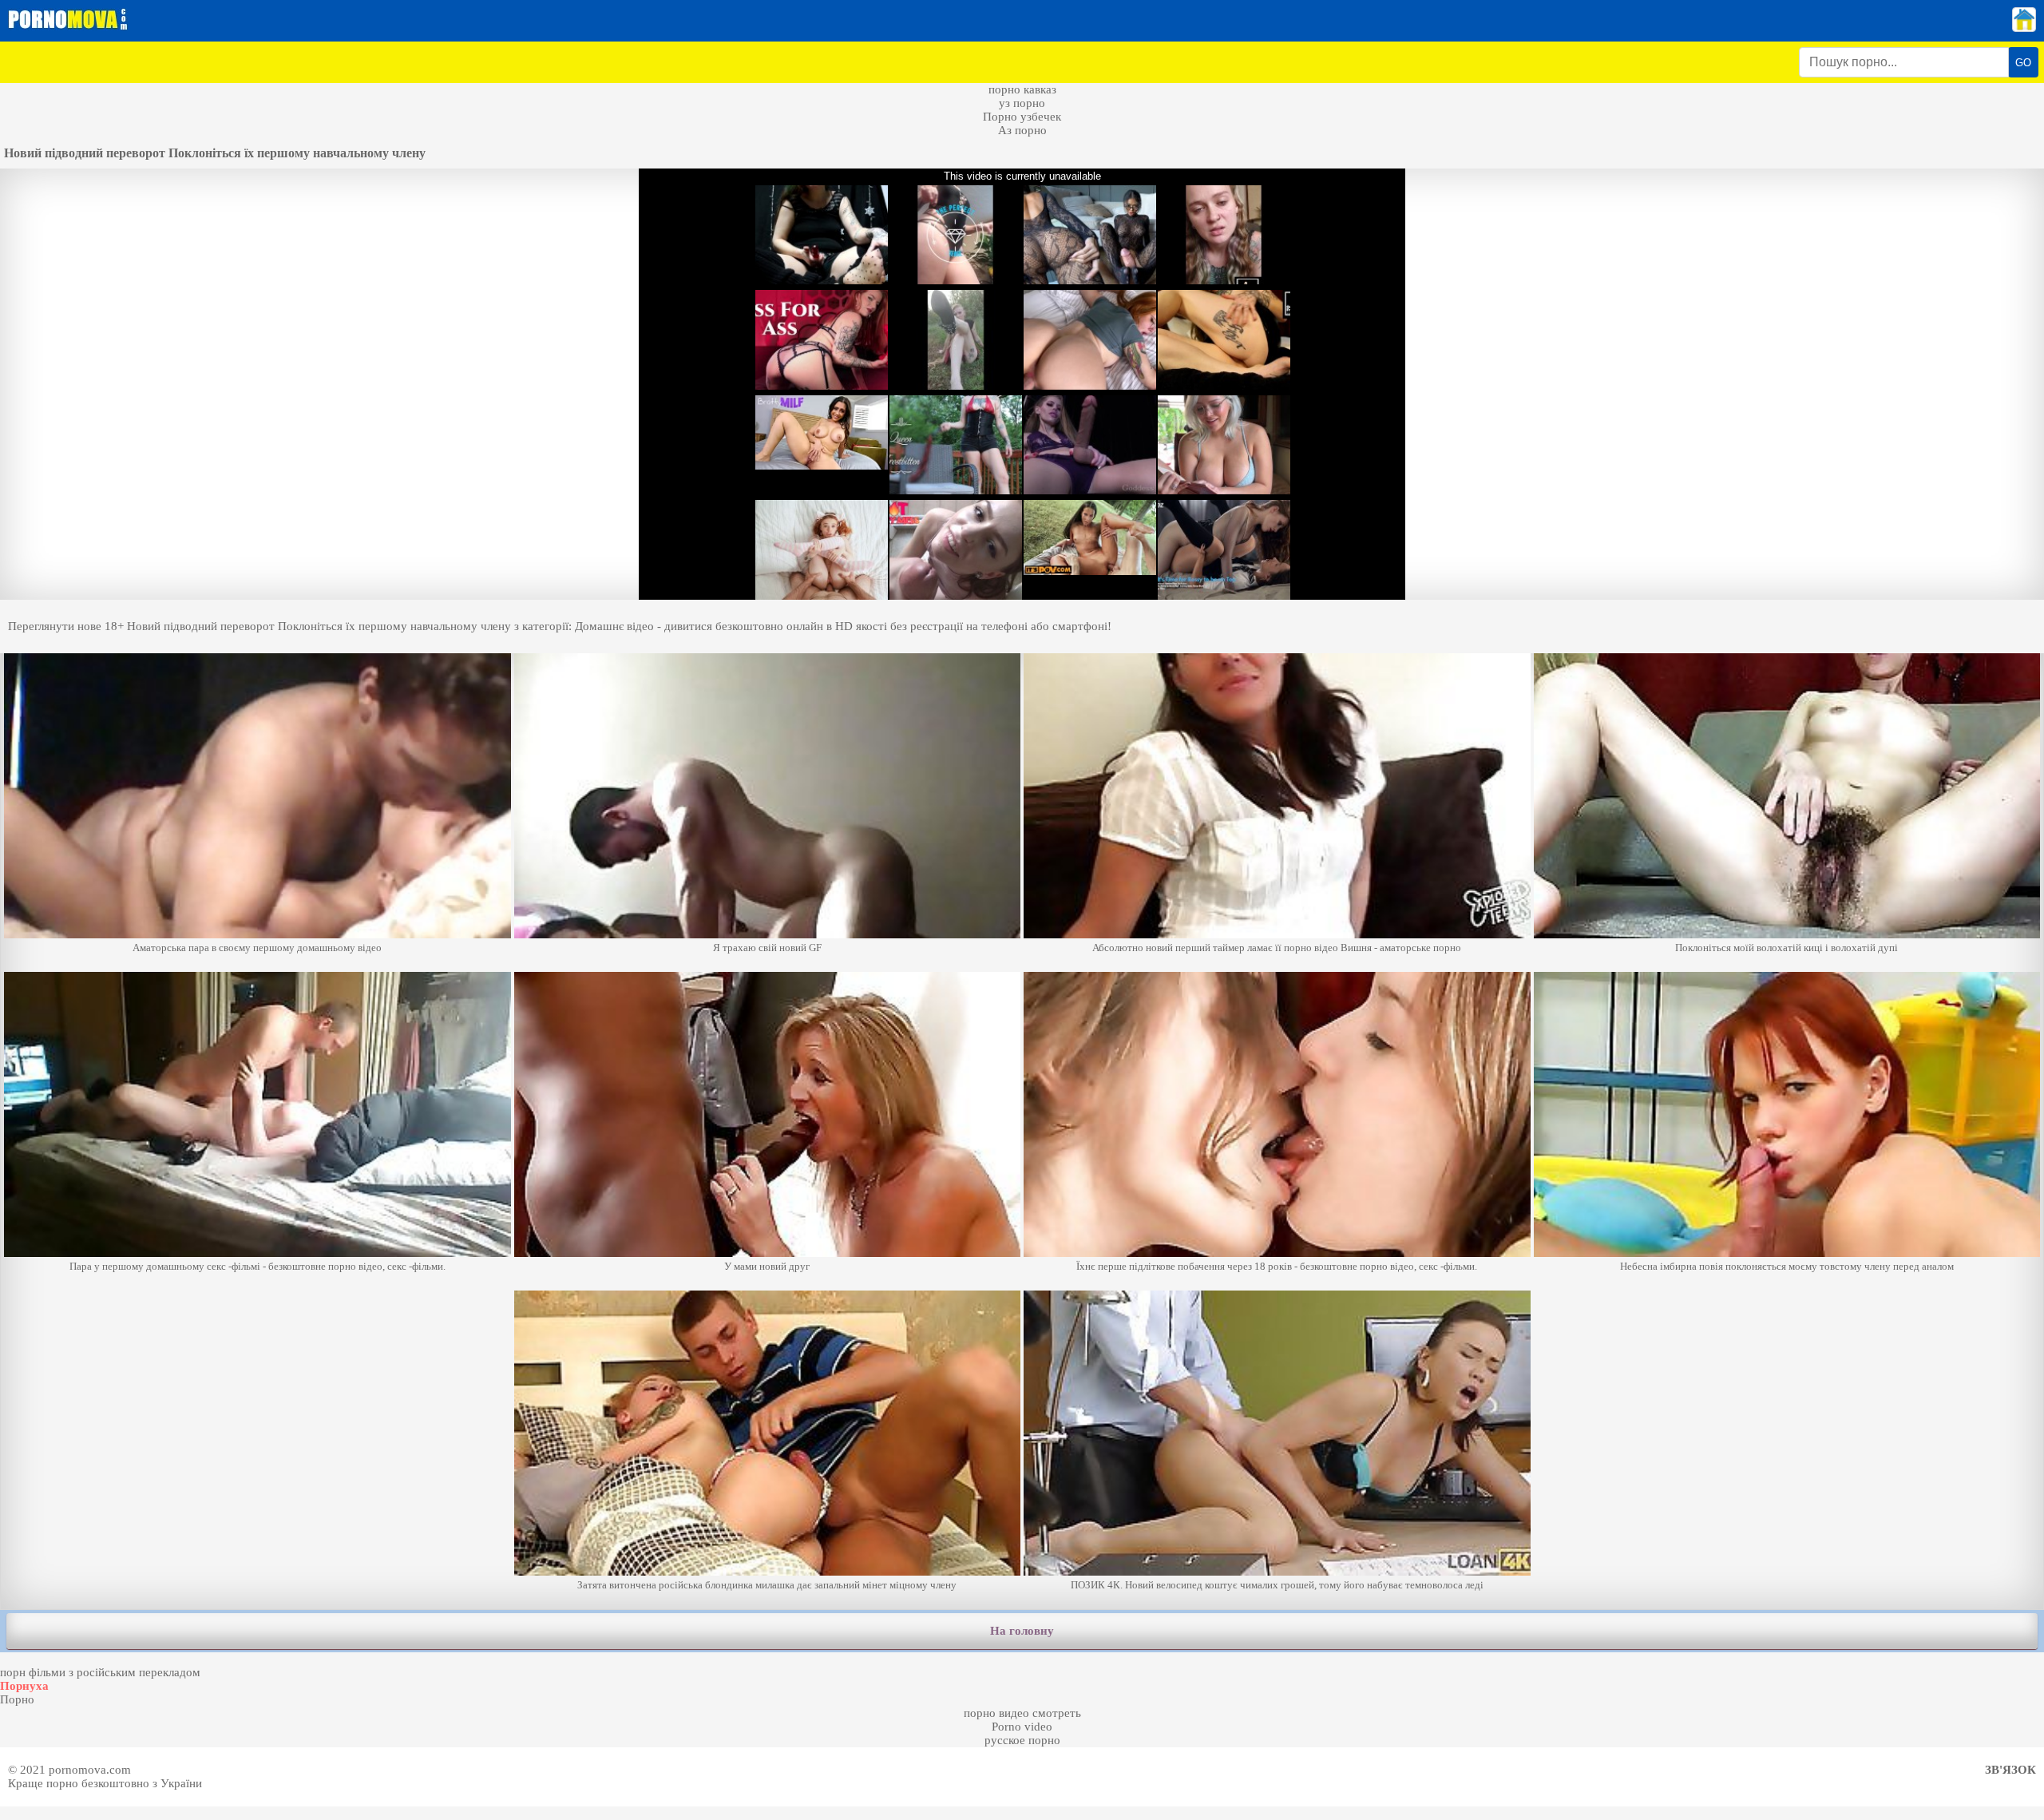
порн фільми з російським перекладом (100, 1672)
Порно (17, 1699)
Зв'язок (2010, 1770)
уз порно (1022, 103)
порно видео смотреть (1022, 1713)
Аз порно (1022, 130)
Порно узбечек (1022, 117)
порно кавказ (1022, 89)
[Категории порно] (2024, 28)
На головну (1022, 1631)
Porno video (1022, 1727)
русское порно (1022, 1740)
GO (2023, 63)
